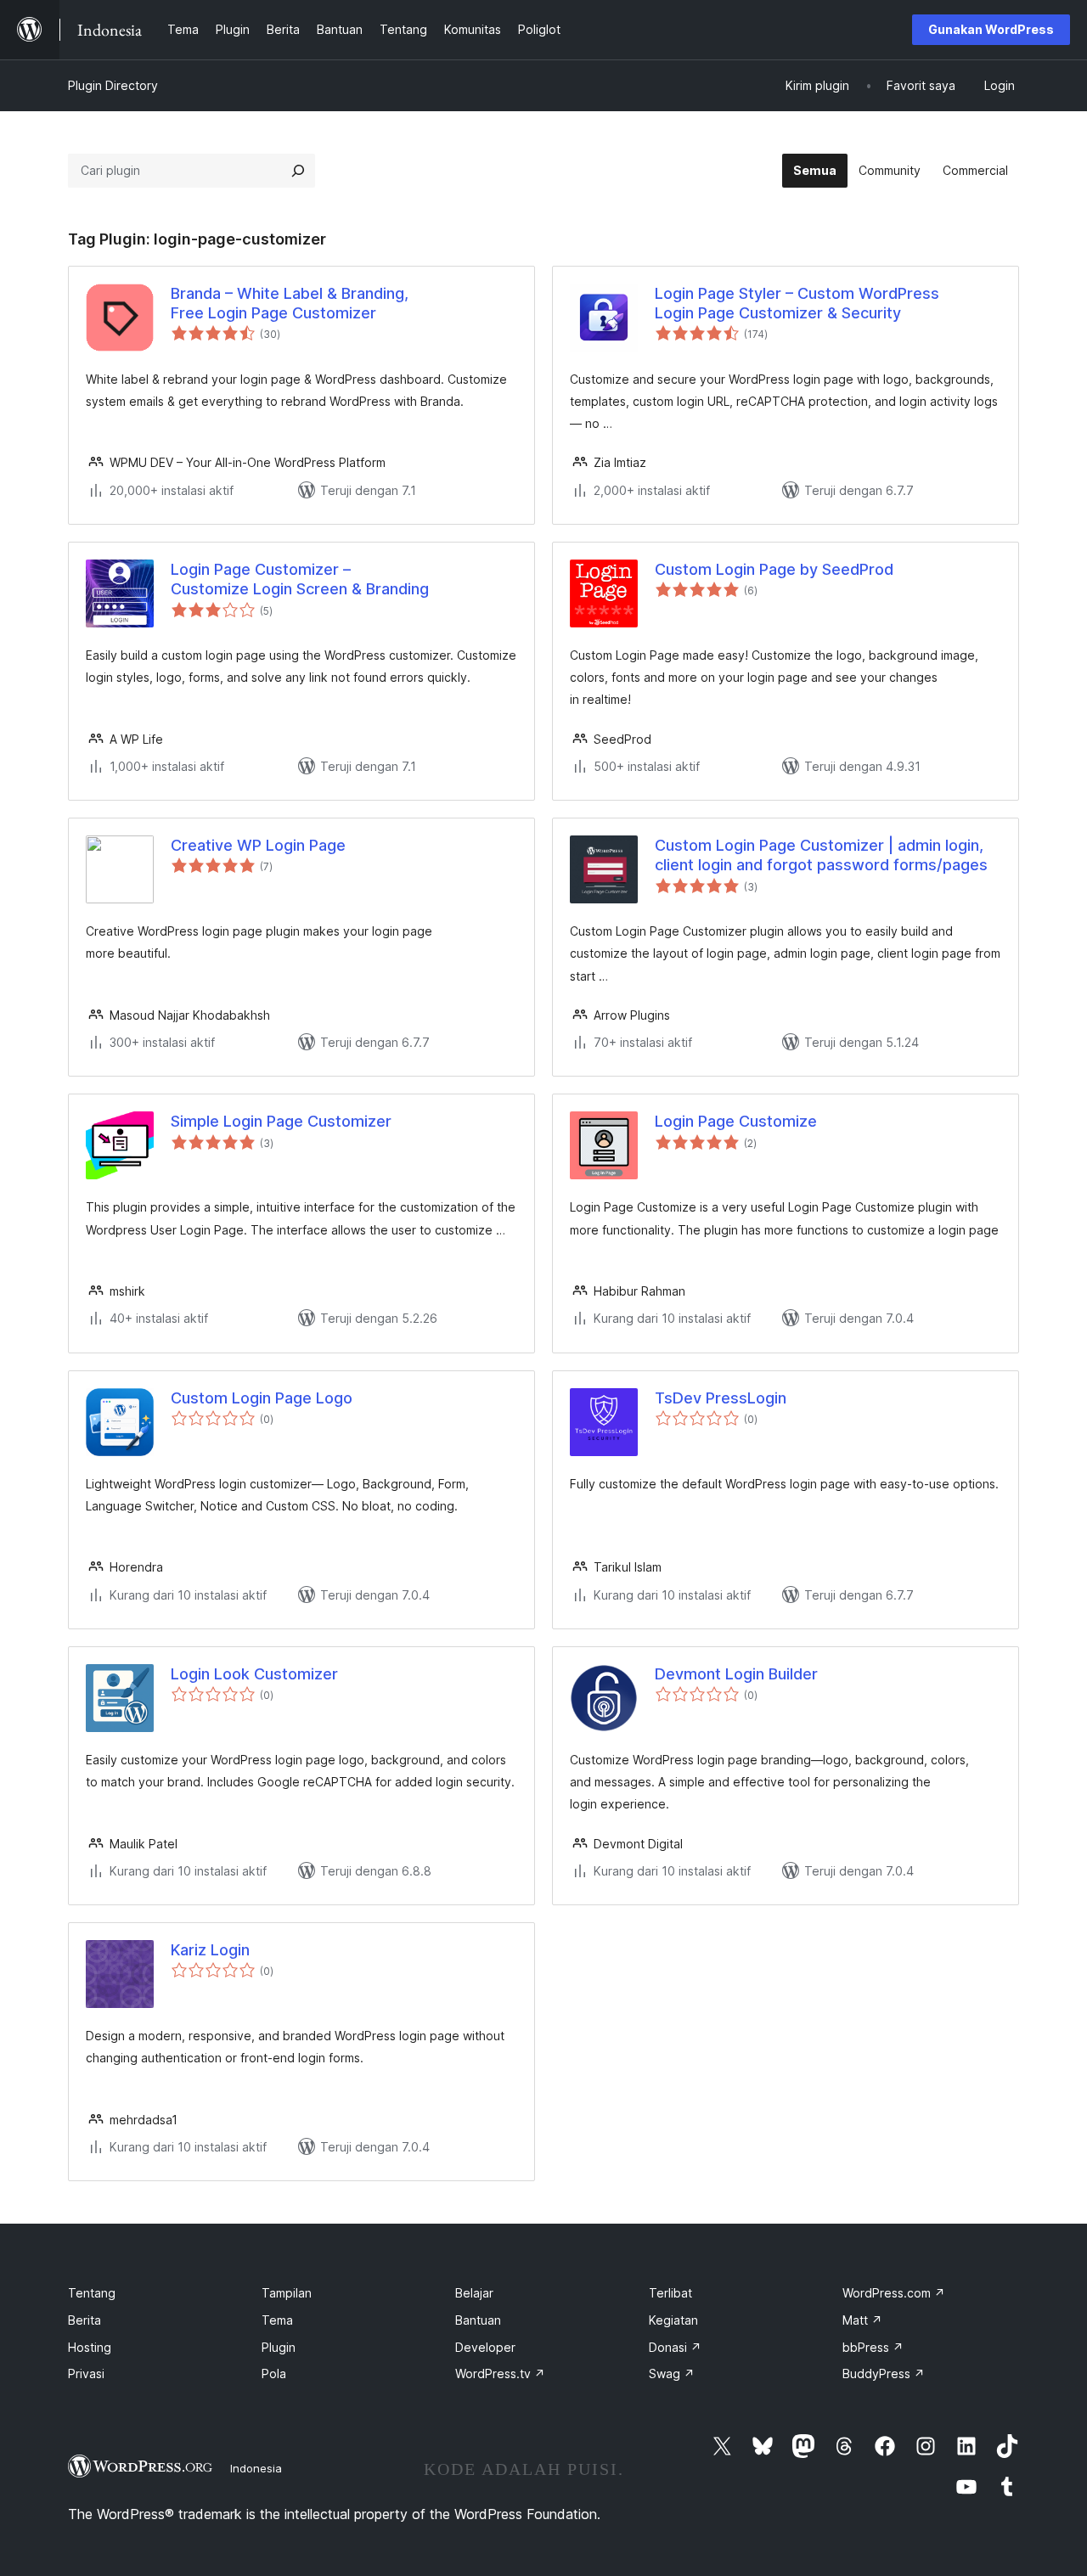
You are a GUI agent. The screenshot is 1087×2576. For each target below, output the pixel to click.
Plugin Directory (113, 85)
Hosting (90, 2347)
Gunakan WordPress (991, 29)
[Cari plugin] (298, 171)
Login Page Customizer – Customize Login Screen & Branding (300, 579)
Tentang (92, 2293)
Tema (277, 2320)
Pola (274, 2374)
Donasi (675, 2347)
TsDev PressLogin (721, 1398)
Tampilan (287, 2293)
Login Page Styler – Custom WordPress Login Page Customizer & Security (797, 303)
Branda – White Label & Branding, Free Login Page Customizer (290, 303)
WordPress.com (894, 2293)
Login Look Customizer (254, 1674)
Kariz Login (210, 1950)
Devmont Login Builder (736, 1674)
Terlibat (670, 2293)
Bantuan (478, 2320)
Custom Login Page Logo (262, 1398)
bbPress (873, 2347)
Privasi (86, 2374)
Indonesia (256, 2468)
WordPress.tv (500, 2374)
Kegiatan (673, 2320)
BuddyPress (884, 2374)
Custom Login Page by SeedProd (774, 569)
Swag (672, 2374)
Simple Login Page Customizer (281, 1121)
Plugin (279, 2347)
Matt (862, 2320)
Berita (84, 2320)
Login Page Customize (736, 1121)
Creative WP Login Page (258, 845)
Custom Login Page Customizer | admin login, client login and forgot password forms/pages (821, 855)
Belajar (474, 2293)
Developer (485, 2347)
